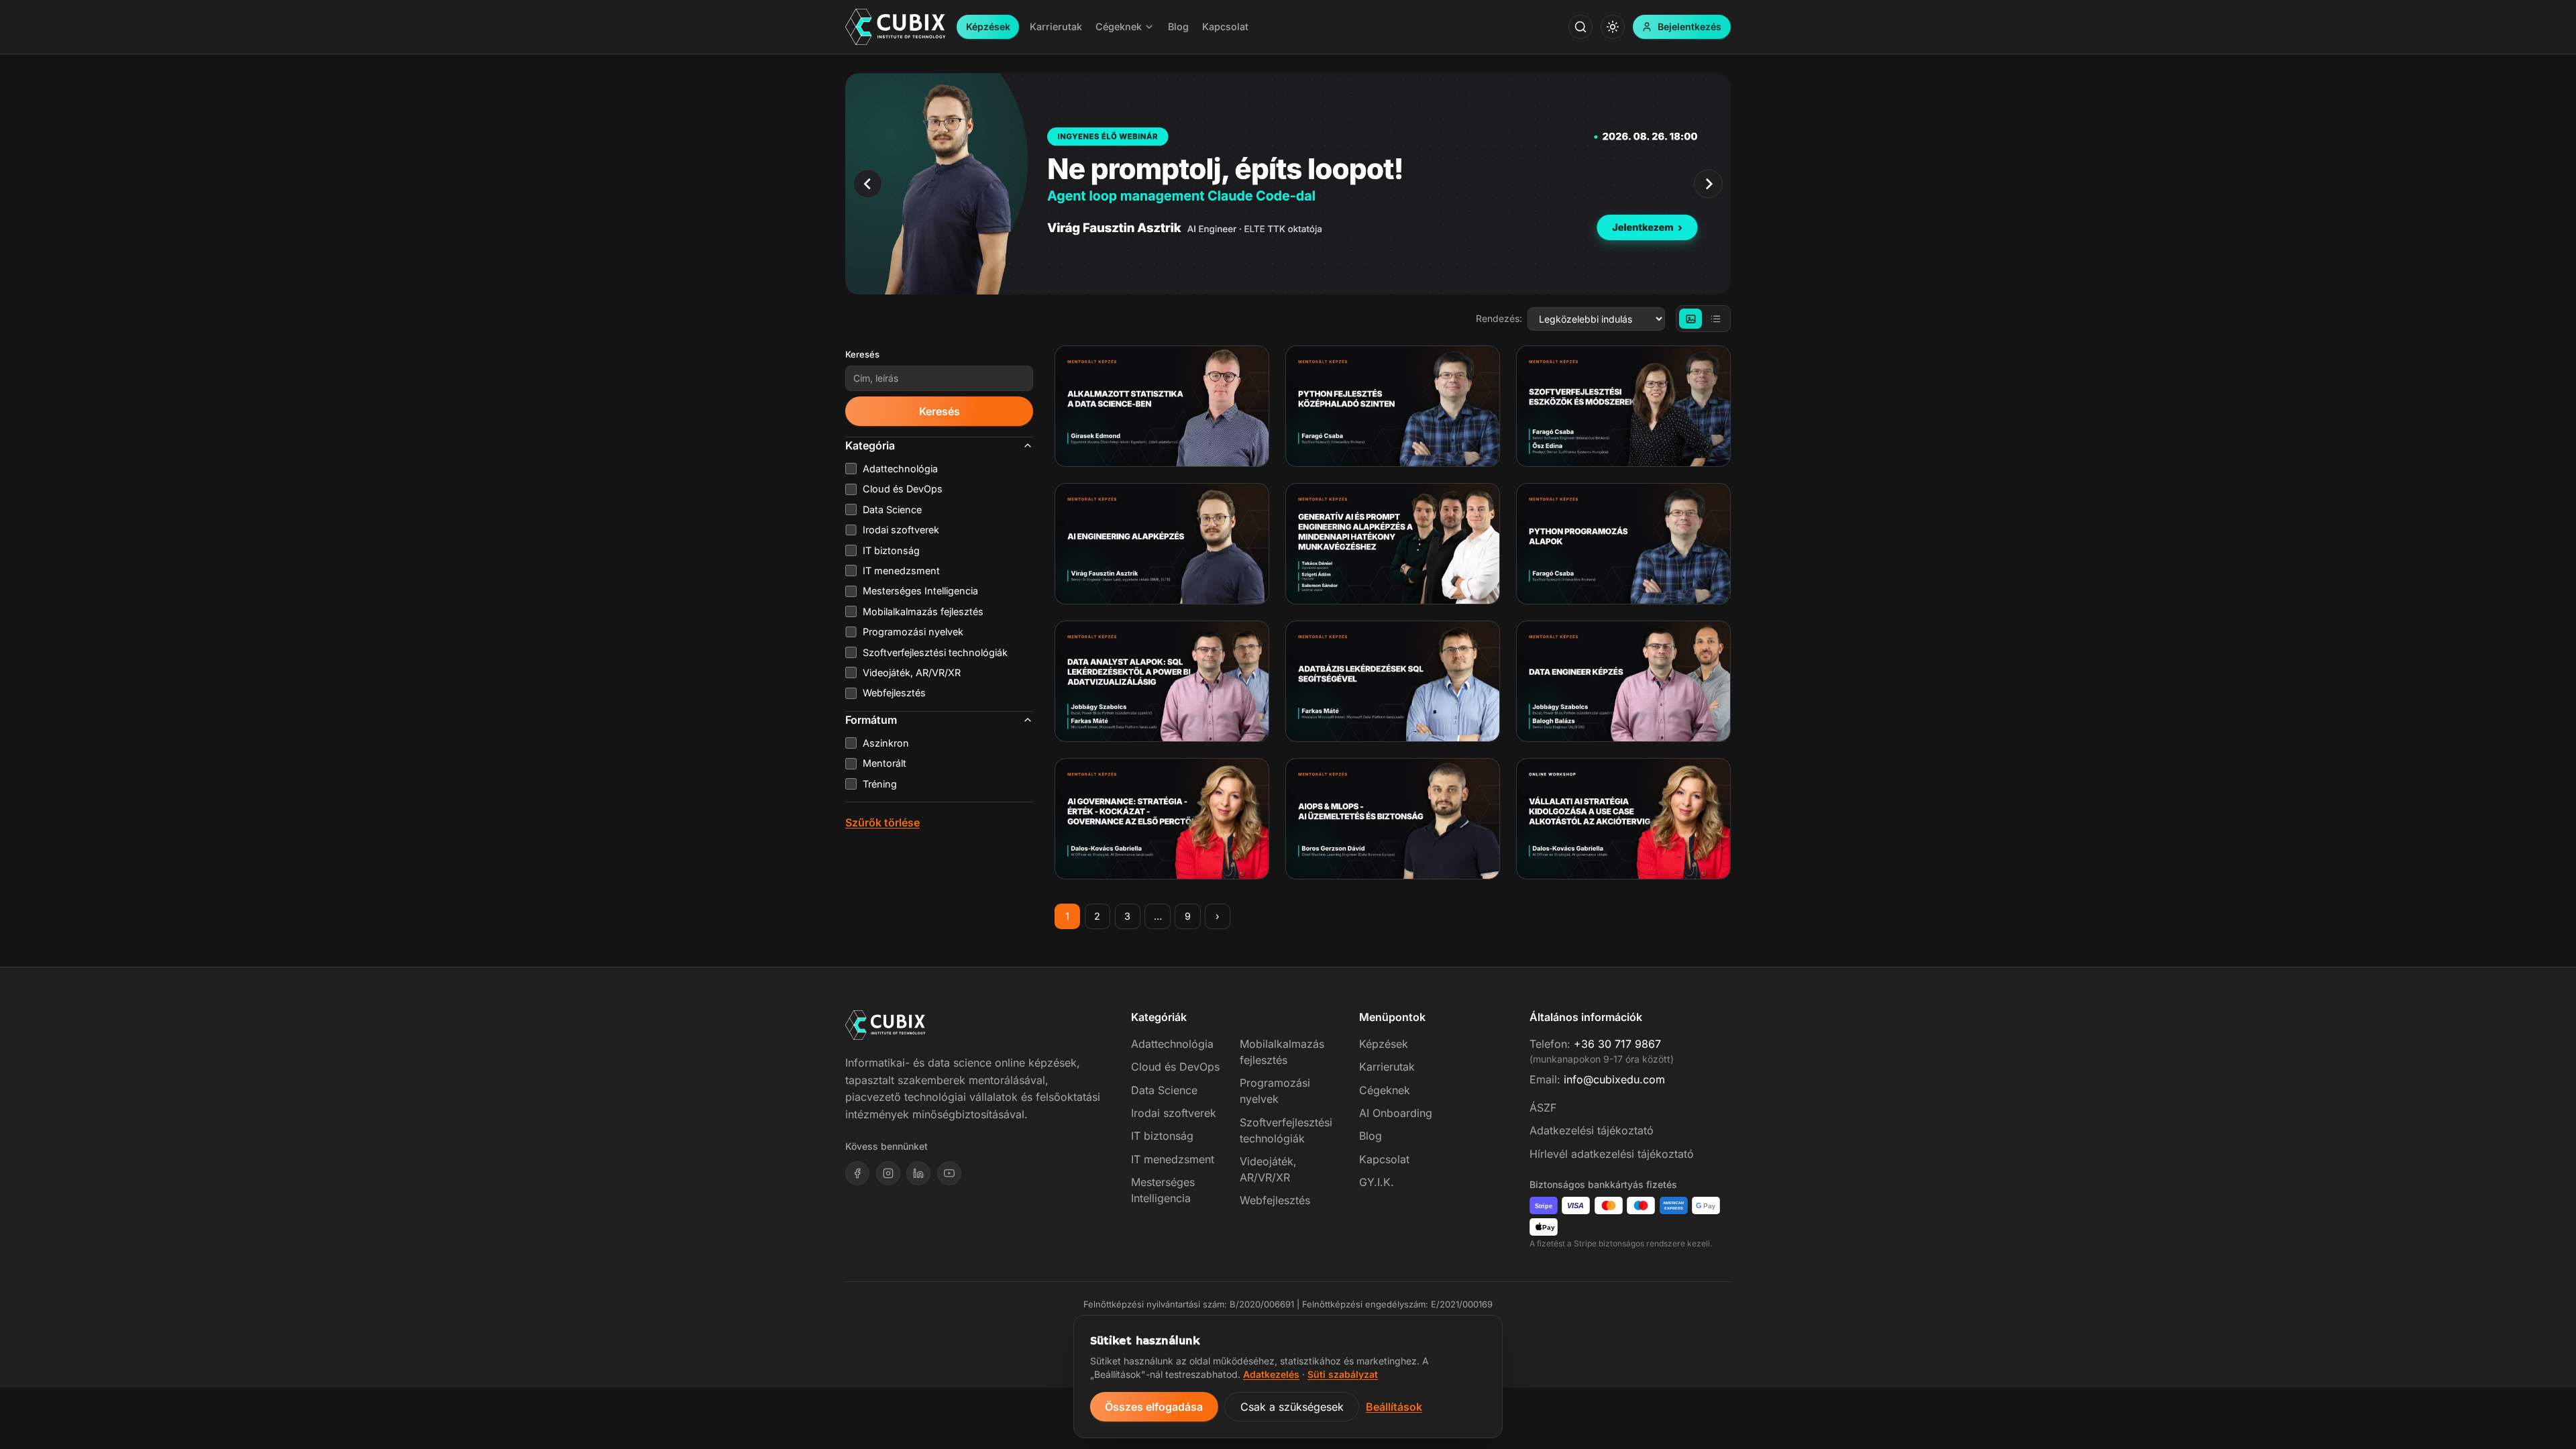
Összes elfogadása (1154, 1407)
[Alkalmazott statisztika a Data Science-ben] (1162, 406)
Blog (1371, 1136)
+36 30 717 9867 (1617, 1044)
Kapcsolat (1384, 1159)
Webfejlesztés (1275, 1200)
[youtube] (949, 1173)
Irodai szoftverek (1174, 1113)
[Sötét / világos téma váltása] (1613, 27)
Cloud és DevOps (1175, 1067)
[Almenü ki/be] (1149, 27)
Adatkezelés (1271, 1374)
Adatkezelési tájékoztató (1592, 1130)
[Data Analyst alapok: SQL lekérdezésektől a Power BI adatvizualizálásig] (1162, 681)
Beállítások (1394, 1407)
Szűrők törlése (882, 822)
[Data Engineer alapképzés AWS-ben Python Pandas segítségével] (1623, 681)
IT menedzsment (1173, 1159)
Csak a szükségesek (1292, 1407)
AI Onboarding (1396, 1113)
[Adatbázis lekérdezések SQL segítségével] (1393, 681)
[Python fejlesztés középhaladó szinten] (1393, 406)
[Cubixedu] (896, 27)
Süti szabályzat (1343, 1374)
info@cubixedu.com (1614, 1079)
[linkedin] (918, 1173)
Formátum (871, 720)
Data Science (1164, 1090)
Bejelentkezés (1689, 26)
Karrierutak (1387, 1067)
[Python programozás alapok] (1623, 544)
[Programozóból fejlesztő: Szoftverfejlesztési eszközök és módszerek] (1623, 406)
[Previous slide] (868, 183)
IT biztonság (1162, 1136)
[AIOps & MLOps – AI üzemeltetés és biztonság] (1393, 819)
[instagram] (888, 1173)
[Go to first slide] (1708, 183)
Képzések (988, 26)
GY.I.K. (1377, 1182)
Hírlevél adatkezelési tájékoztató (1612, 1154)
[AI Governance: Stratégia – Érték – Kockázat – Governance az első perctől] (1162, 819)
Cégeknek (1385, 1090)
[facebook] (857, 1173)
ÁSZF (1543, 1108)
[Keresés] (1580, 27)
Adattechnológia (1172, 1044)
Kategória (870, 445)
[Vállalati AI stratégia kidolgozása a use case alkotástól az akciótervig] (1623, 819)
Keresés (862, 354)
